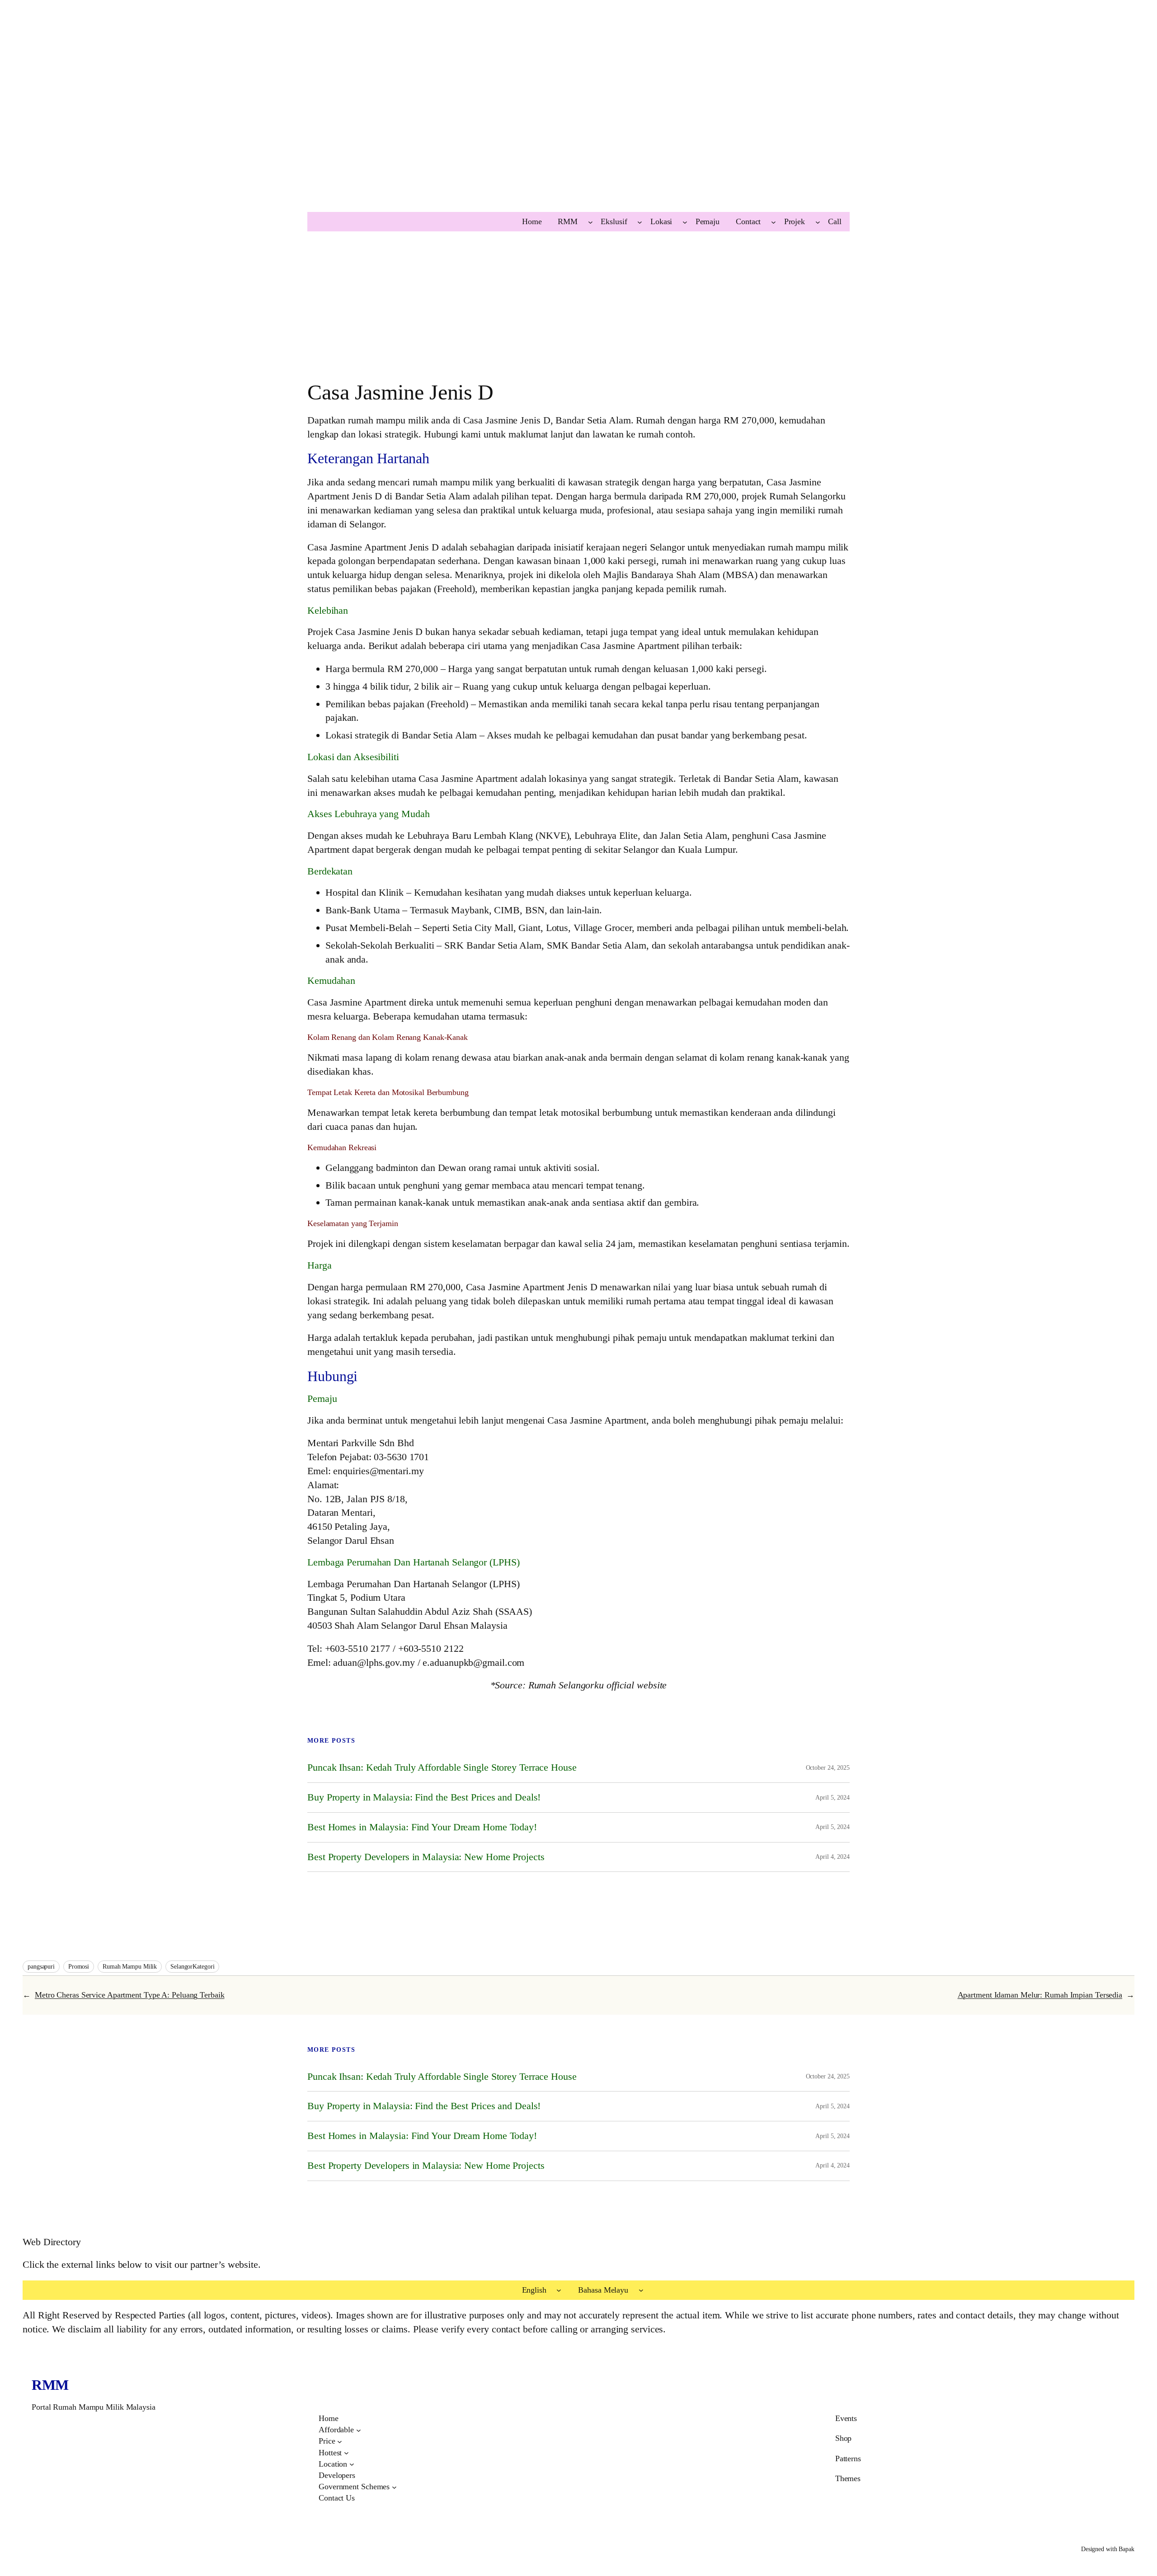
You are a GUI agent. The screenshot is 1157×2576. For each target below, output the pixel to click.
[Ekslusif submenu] (640, 222)
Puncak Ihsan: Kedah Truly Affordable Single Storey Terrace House (442, 1767)
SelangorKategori (192, 1967)
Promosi (79, 1967)
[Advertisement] (271, 125)
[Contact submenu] (774, 222)
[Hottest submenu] (346, 2453)
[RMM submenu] (590, 222)
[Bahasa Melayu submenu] (641, 2290)
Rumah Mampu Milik (130, 1967)
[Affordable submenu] (359, 2430)
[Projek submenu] (818, 222)
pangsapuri (41, 1967)
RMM (50, 2385)
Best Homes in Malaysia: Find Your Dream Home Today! (422, 1827)
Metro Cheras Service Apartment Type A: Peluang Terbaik (130, 1995)
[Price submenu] (340, 2442)
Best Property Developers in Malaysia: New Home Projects (426, 1857)
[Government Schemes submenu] (394, 2487)
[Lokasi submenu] (685, 222)
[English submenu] (559, 2290)
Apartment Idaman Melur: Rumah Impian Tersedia (1040, 1995)
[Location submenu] (352, 2464)
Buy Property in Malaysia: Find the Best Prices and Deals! (424, 1797)
